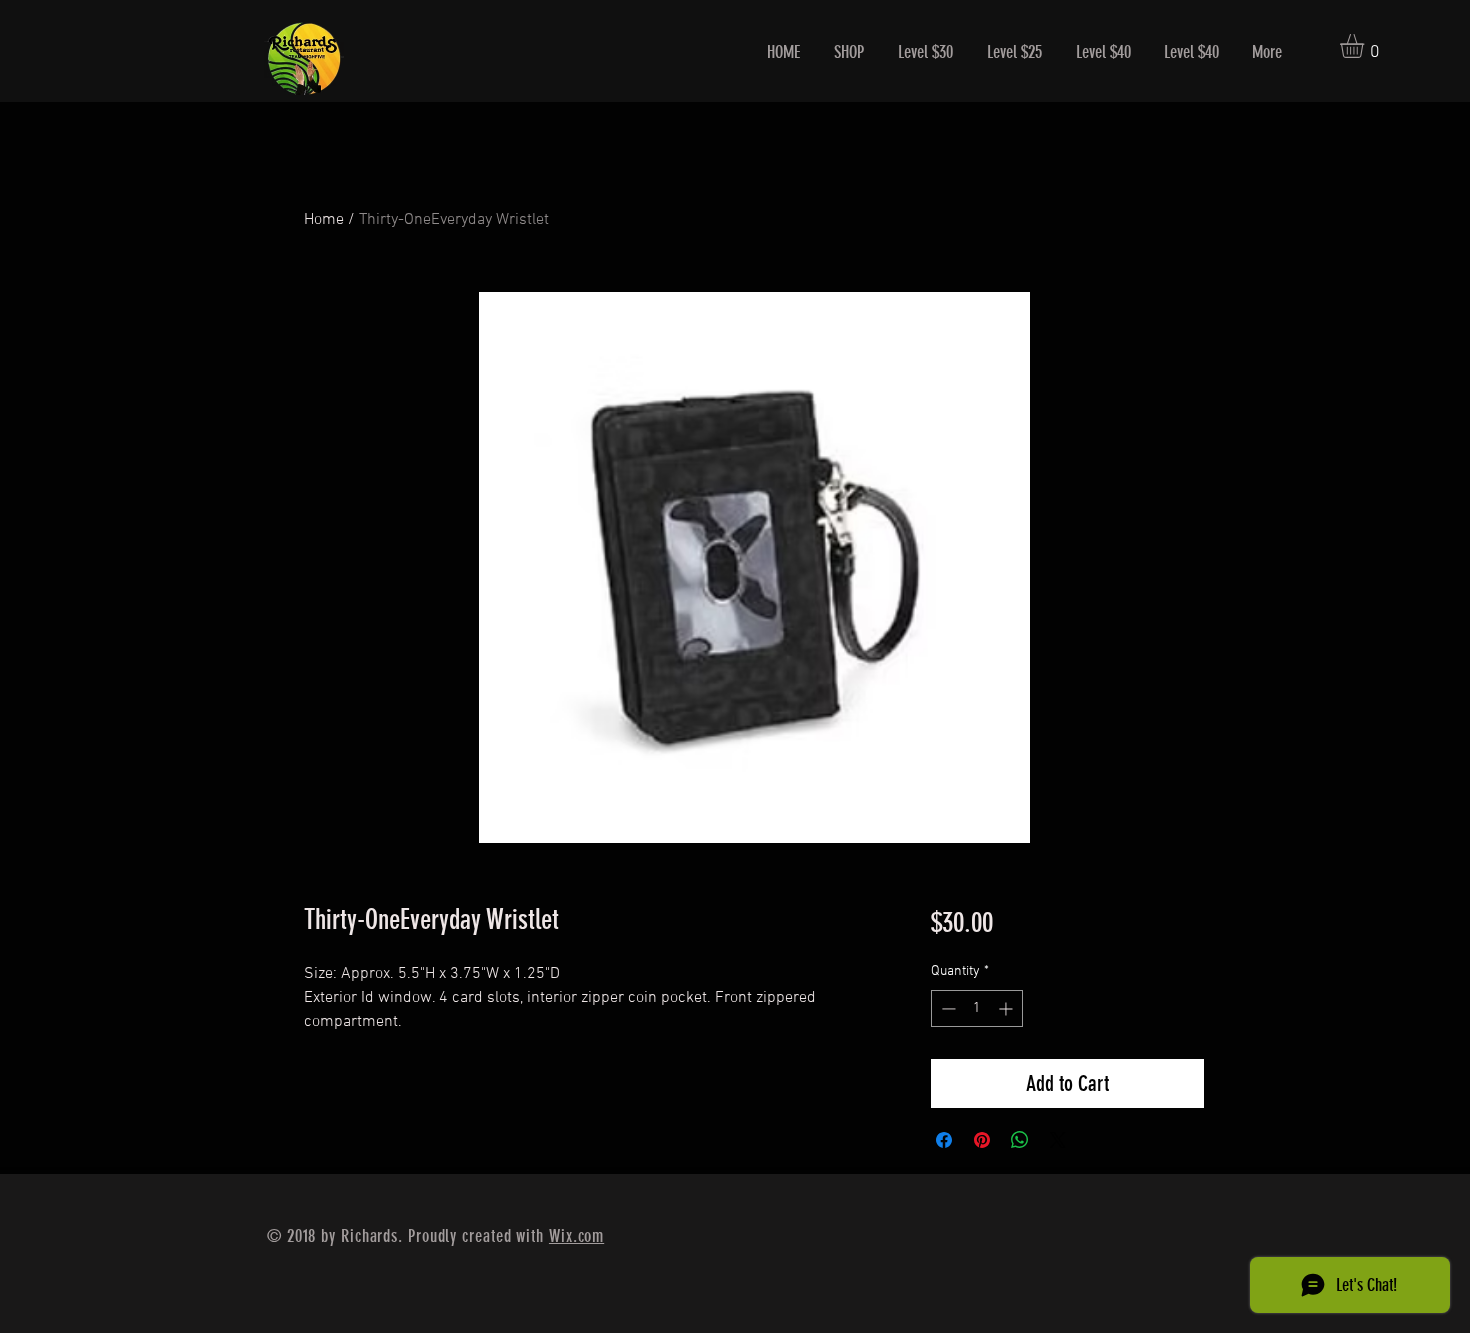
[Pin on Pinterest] (982, 1140)
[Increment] (1007, 1008)
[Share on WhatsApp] (1020, 1140)
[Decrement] (946, 1008)
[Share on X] (1058, 1140)
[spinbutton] (977, 1008)
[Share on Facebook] (944, 1140)
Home (324, 220)
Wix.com (576, 1236)
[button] (1366, 46)
